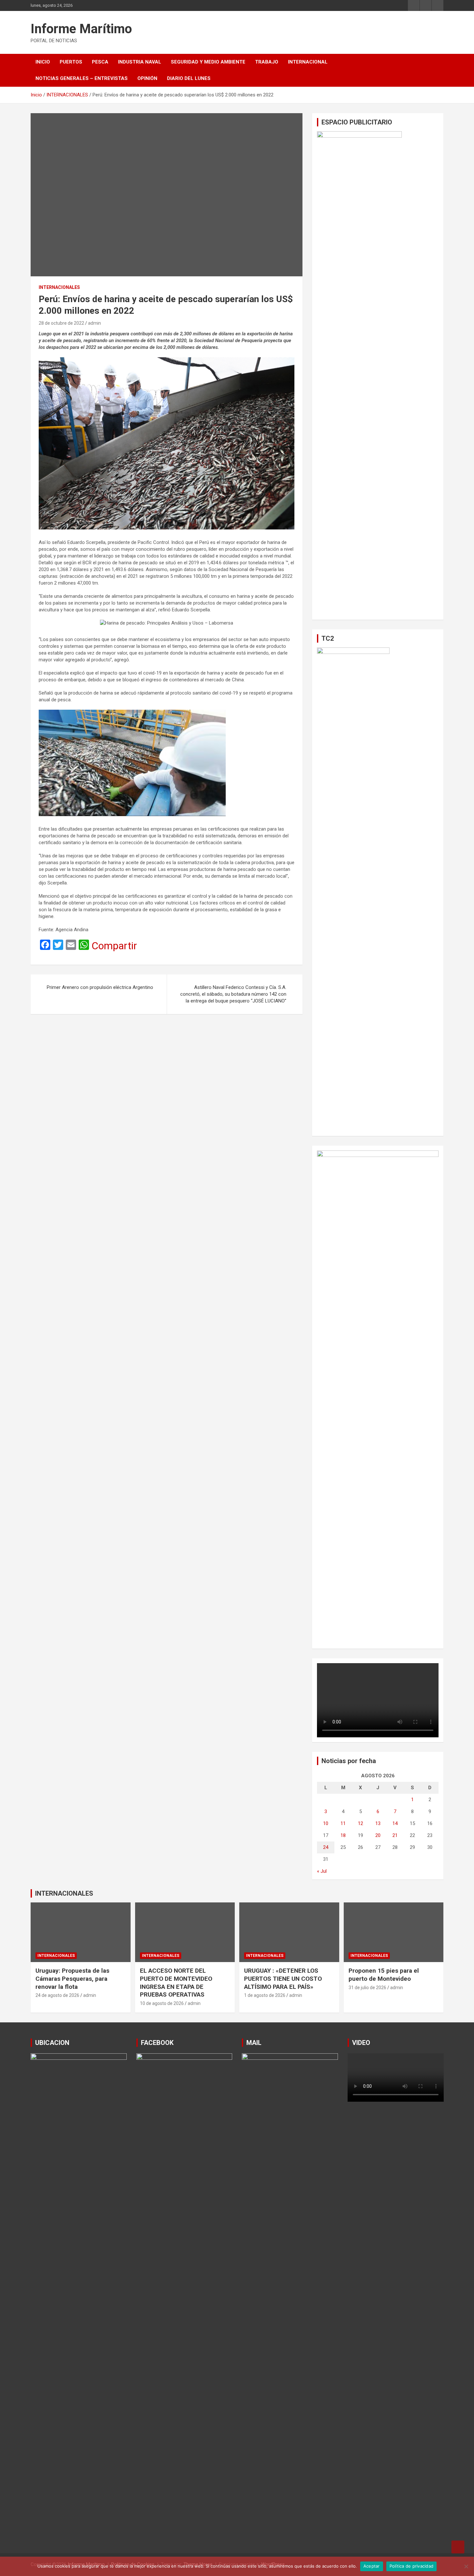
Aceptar (372, 2566)
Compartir (114, 946)
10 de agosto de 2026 (162, 2003)
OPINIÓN (147, 78)
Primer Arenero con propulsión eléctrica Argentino (100, 987)
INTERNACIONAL (308, 62)
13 (378, 1823)
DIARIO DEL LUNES (189, 78)
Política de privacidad (412, 2566)
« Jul (322, 1871)
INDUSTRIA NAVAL (140, 62)
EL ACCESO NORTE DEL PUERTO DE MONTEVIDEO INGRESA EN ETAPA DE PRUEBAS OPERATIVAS (176, 1983)
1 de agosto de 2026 (265, 1995)
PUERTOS (71, 62)
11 (343, 1823)
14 (395, 1823)
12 (360, 1823)
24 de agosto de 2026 (57, 1995)
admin (94, 323)
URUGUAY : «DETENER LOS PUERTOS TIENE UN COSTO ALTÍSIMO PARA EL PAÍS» (283, 1979)
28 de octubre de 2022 (61, 323)
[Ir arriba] (458, 2547)
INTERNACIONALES (59, 287)
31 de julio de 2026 (367, 1988)
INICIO (43, 62)
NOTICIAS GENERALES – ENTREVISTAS (82, 78)
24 (326, 1847)
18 (343, 1835)
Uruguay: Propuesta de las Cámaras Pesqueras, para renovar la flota (72, 1979)
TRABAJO (267, 62)
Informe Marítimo (81, 29)
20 (378, 1835)
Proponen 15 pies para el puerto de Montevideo (384, 1975)
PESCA (100, 62)
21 (395, 1835)
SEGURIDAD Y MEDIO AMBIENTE (208, 62)
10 (326, 1823)
